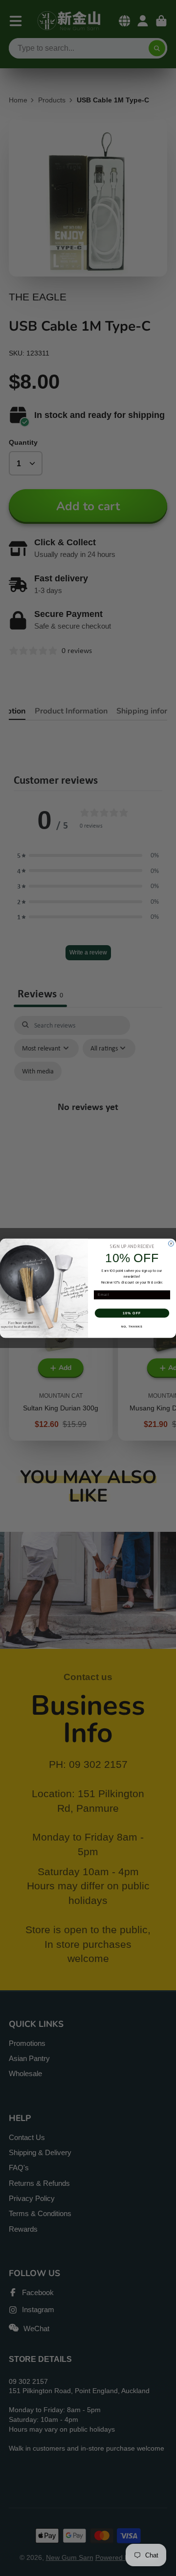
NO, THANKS (132, 1326)
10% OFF (132, 1313)
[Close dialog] (171, 1243)
